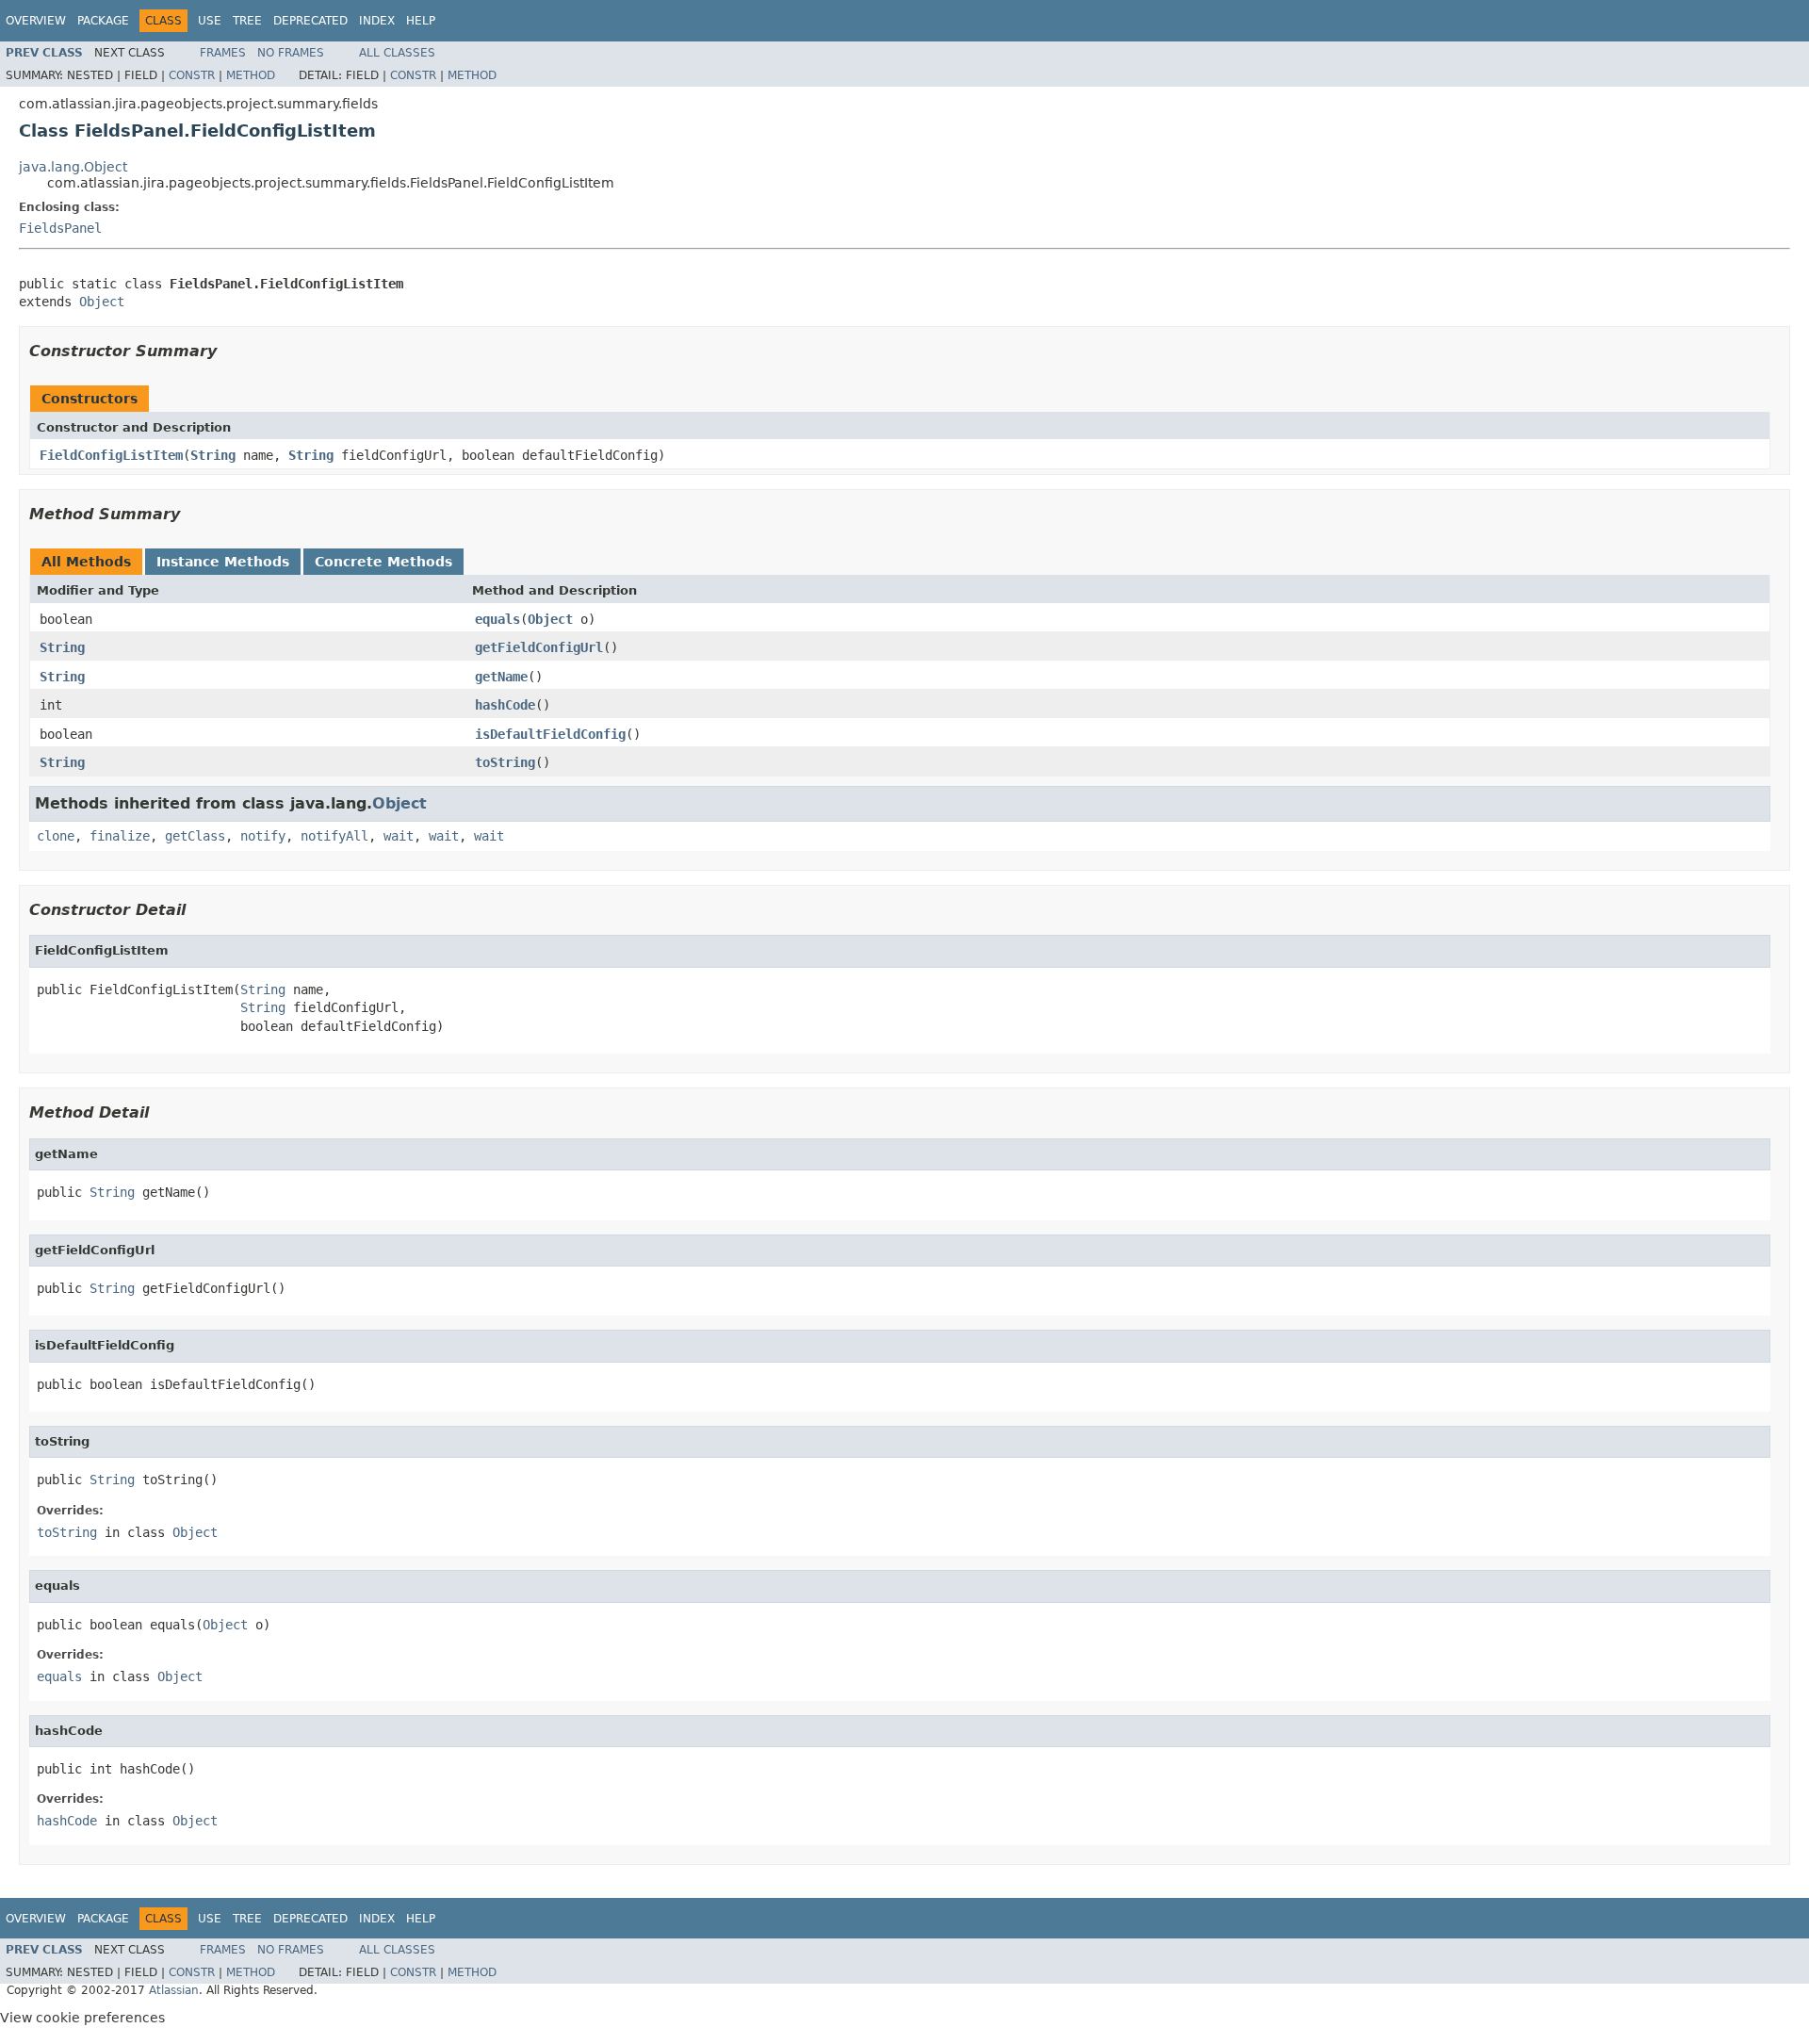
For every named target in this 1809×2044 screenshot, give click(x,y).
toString (505, 762)
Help (421, 21)
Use (210, 21)
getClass (195, 836)
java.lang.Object (73, 167)
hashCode (505, 705)
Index (377, 21)
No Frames (291, 53)
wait (399, 836)
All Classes (397, 53)
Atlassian (174, 1990)
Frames (223, 53)
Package (103, 21)
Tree (247, 21)
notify (263, 836)
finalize (120, 836)
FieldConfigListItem (111, 455)
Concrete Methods (383, 562)
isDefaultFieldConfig (550, 734)
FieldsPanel (60, 228)
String (213, 455)
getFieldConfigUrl (539, 647)
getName (501, 677)
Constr (192, 75)
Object (102, 302)
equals (497, 619)
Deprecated (310, 21)
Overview (36, 21)
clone (56, 836)
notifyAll (334, 836)
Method (251, 75)
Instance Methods (223, 562)
